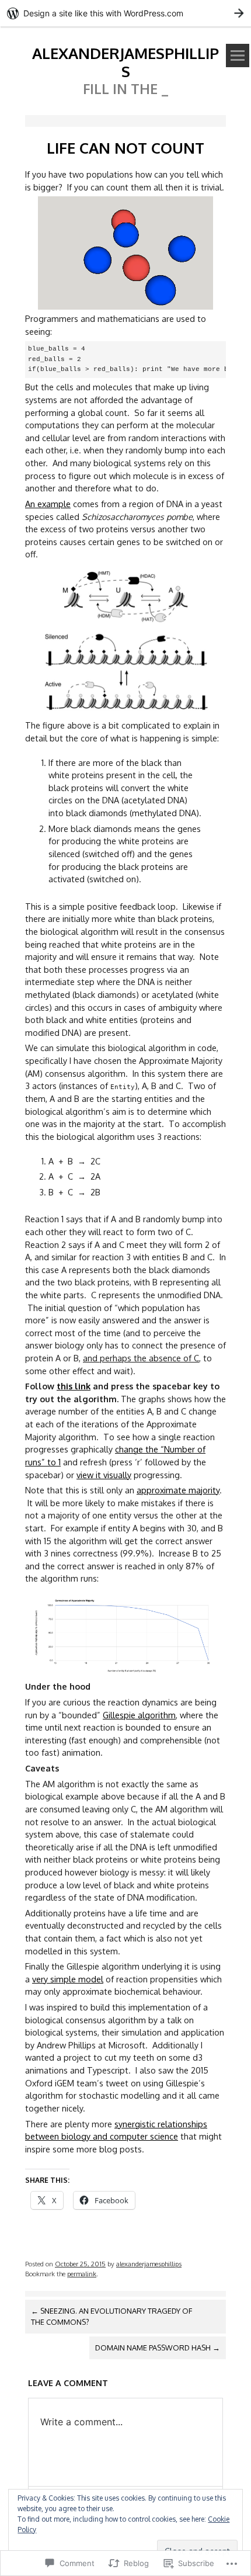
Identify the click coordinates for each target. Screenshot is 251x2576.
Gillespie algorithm (139, 1715)
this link (74, 1386)
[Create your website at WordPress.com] (125, 13)
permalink (82, 2274)
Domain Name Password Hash (158, 2348)
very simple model (68, 1979)
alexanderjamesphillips (125, 62)
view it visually (104, 1475)
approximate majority (178, 1490)
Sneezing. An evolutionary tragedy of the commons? (111, 2316)
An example (48, 504)
